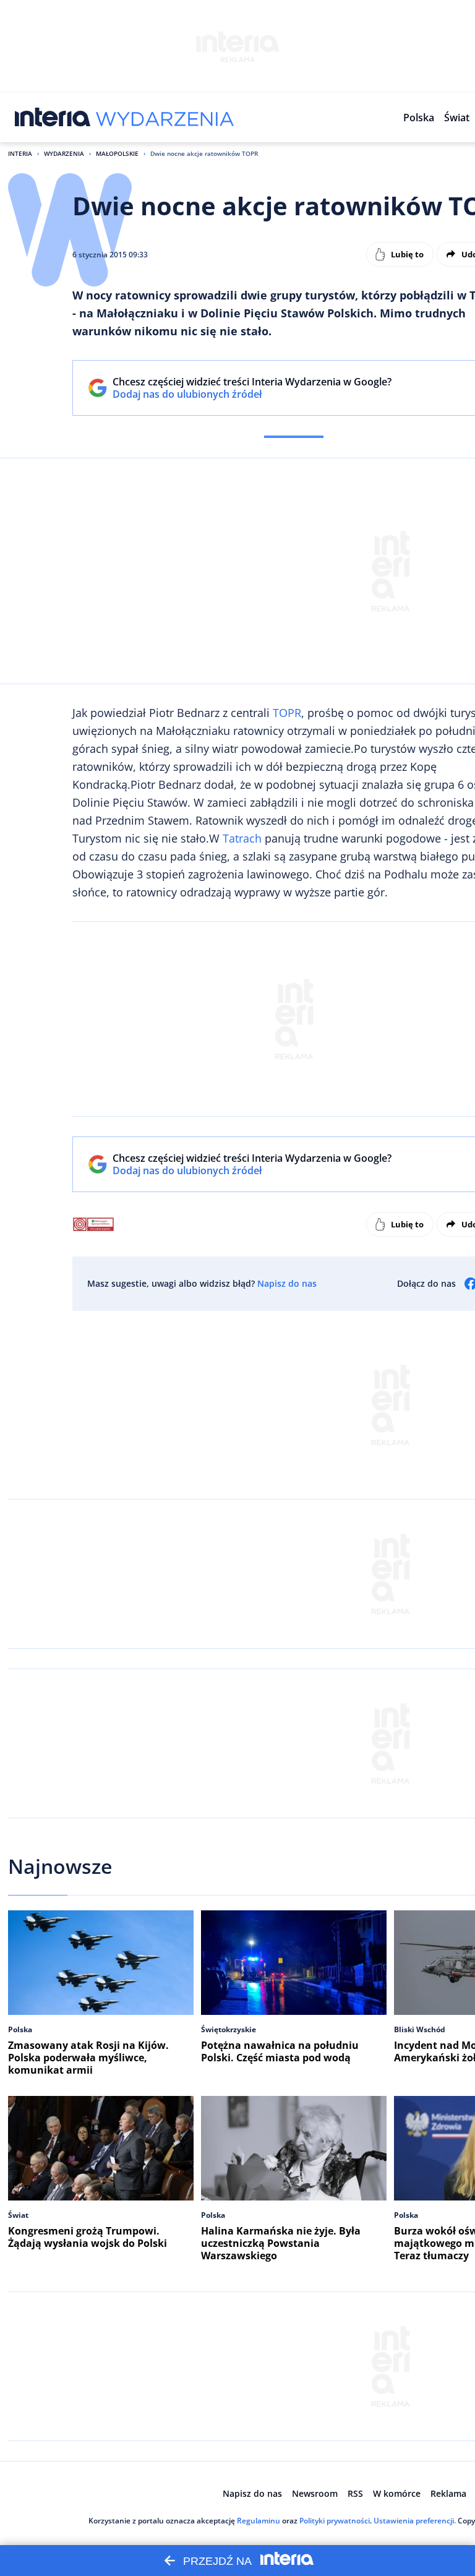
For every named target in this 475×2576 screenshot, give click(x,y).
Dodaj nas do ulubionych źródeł (252, 394)
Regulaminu (259, 2521)
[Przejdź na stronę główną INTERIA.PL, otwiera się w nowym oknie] (53, 118)
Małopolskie (117, 153)
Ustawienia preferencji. (415, 2521)
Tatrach (242, 838)
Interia (20, 153)
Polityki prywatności (335, 2521)
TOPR (287, 713)
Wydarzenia (64, 153)
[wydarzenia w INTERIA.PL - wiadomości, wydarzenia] (165, 118)
